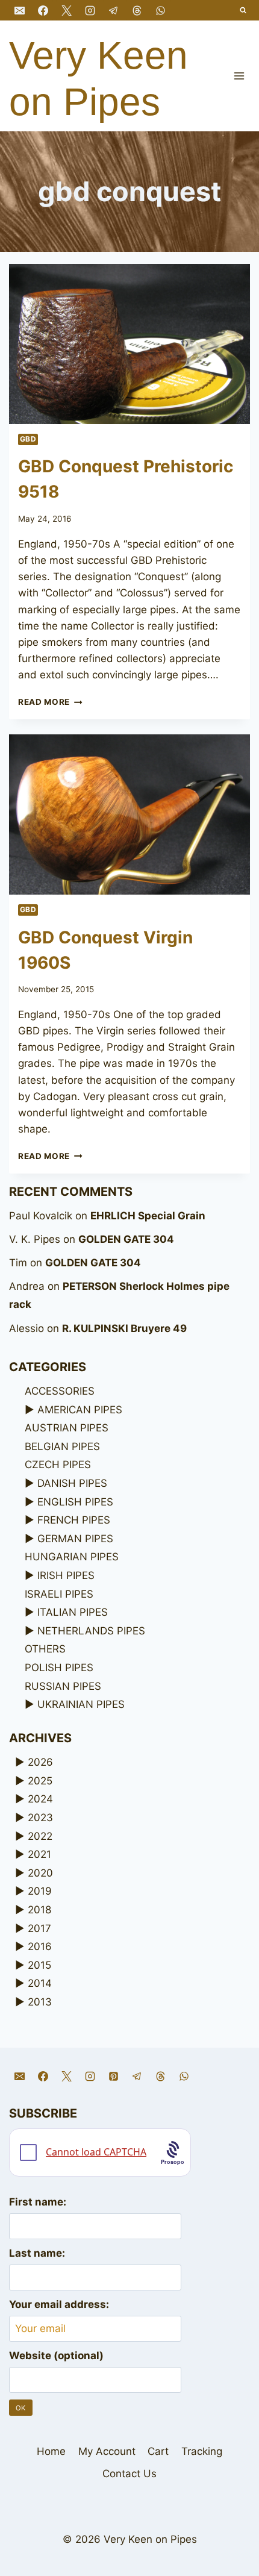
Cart (158, 2451)
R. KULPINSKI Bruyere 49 (124, 1328)
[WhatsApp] (161, 10)
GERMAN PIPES (75, 1539)
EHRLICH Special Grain (148, 1216)
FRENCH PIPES (74, 1520)
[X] (66, 10)
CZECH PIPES (58, 1465)
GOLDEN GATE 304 (126, 1239)
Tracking (202, 2451)
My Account (107, 2451)
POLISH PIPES (59, 1668)
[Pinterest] (113, 2076)
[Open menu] (239, 76)
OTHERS (45, 1649)
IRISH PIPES (66, 1575)
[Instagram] (90, 10)
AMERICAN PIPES (80, 1410)
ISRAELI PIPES (59, 1594)
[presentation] (129, 344)
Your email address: (59, 2304)
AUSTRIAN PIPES (67, 1428)
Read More (50, 702)
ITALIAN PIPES (73, 1612)
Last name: (37, 2253)
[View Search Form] (244, 11)
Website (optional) (56, 2356)
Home (51, 2451)
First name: (38, 2202)
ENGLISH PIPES (75, 1502)
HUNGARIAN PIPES (72, 1557)
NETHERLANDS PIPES (91, 1631)
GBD (28, 439)
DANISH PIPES (72, 1483)
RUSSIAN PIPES (63, 1686)
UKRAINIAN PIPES (81, 1704)
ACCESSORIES (60, 1391)
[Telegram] (113, 10)
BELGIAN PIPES (62, 1446)
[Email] (19, 10)
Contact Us (129, 2474)
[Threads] (137, 10)
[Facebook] (43, 10)
